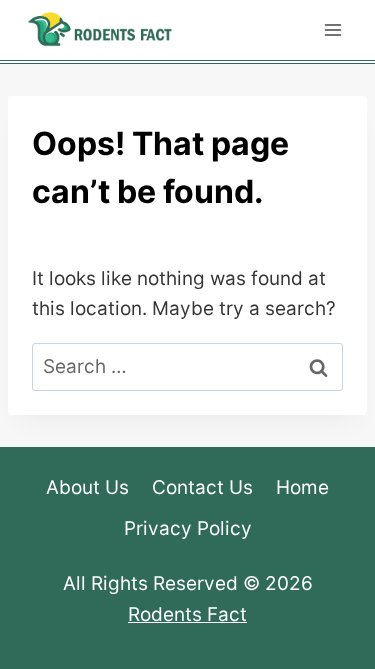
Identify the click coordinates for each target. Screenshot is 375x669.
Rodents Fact (187, 614)
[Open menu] (332, 29)
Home (302, 487)
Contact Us (202, 487)
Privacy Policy (188, 528)
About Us (87, 487)
